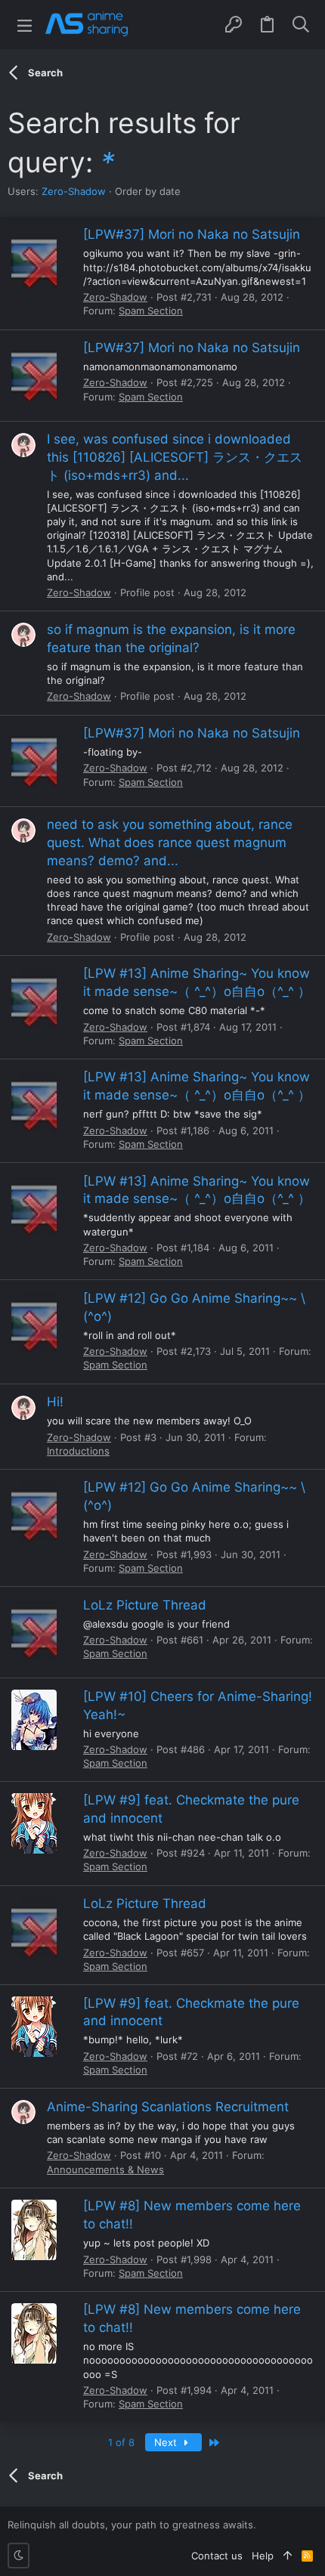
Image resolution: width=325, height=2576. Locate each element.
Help (263, 2556)
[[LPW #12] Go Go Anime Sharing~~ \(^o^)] (34, 1322)
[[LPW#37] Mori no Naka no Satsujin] (34, 258)
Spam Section (151, 311)
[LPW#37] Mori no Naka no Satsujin (192, 234)
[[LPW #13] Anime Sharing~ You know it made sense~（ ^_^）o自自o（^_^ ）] (34, 997)
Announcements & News (105, 2169)
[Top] (288, 2556)
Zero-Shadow (74, 191)
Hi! (55, 1402)
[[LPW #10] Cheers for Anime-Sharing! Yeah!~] (34, 1720)
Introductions (78, 1451)
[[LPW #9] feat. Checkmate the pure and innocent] (34, 1823)
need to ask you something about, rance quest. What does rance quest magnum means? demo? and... (170, 843)
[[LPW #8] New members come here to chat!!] (34, 2230)
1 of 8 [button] (121, 2442)
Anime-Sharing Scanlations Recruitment (168, 2107)
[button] (25, 25)
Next (167, 2442)
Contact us (217, 2556)
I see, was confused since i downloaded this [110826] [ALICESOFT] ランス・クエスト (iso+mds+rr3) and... (175, 457)
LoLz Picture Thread (145, 1605)
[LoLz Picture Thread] (34, 1628)
